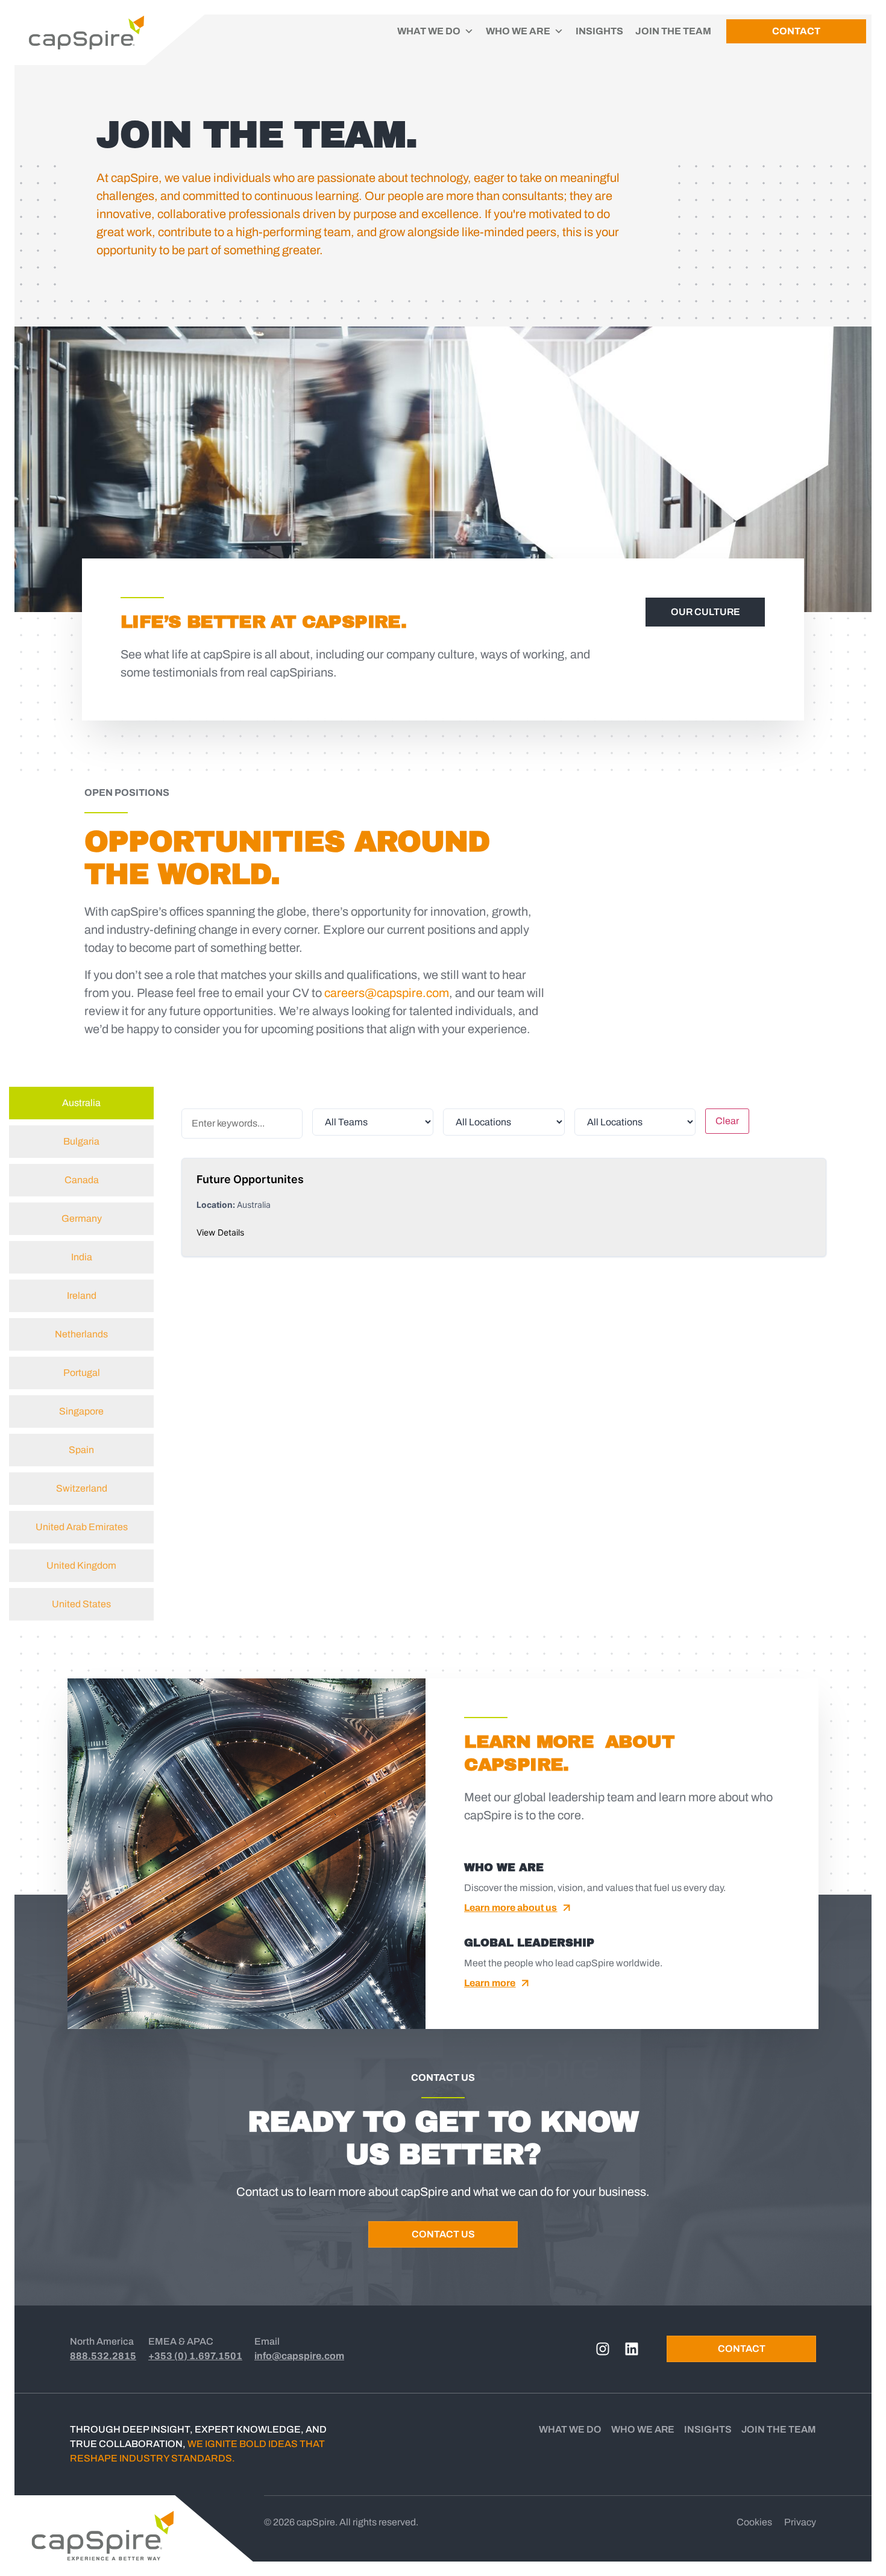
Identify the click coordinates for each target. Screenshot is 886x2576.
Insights (708, 2429)
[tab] (81, 1103)
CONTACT (796, 31)
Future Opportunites (250, 1179)
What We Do (570, 2429)
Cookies (754, 2522)
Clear (727, 1121)
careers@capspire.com (387, 993)
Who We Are (643, 2429)
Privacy (800, 2522)
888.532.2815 (103, 2356)
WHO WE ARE (518, 31)
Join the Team (779, 2429)
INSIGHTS (599, 31)
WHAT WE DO (429, 31)
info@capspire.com (299, 2356)
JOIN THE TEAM (673, 31)
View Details (220, 1232)
